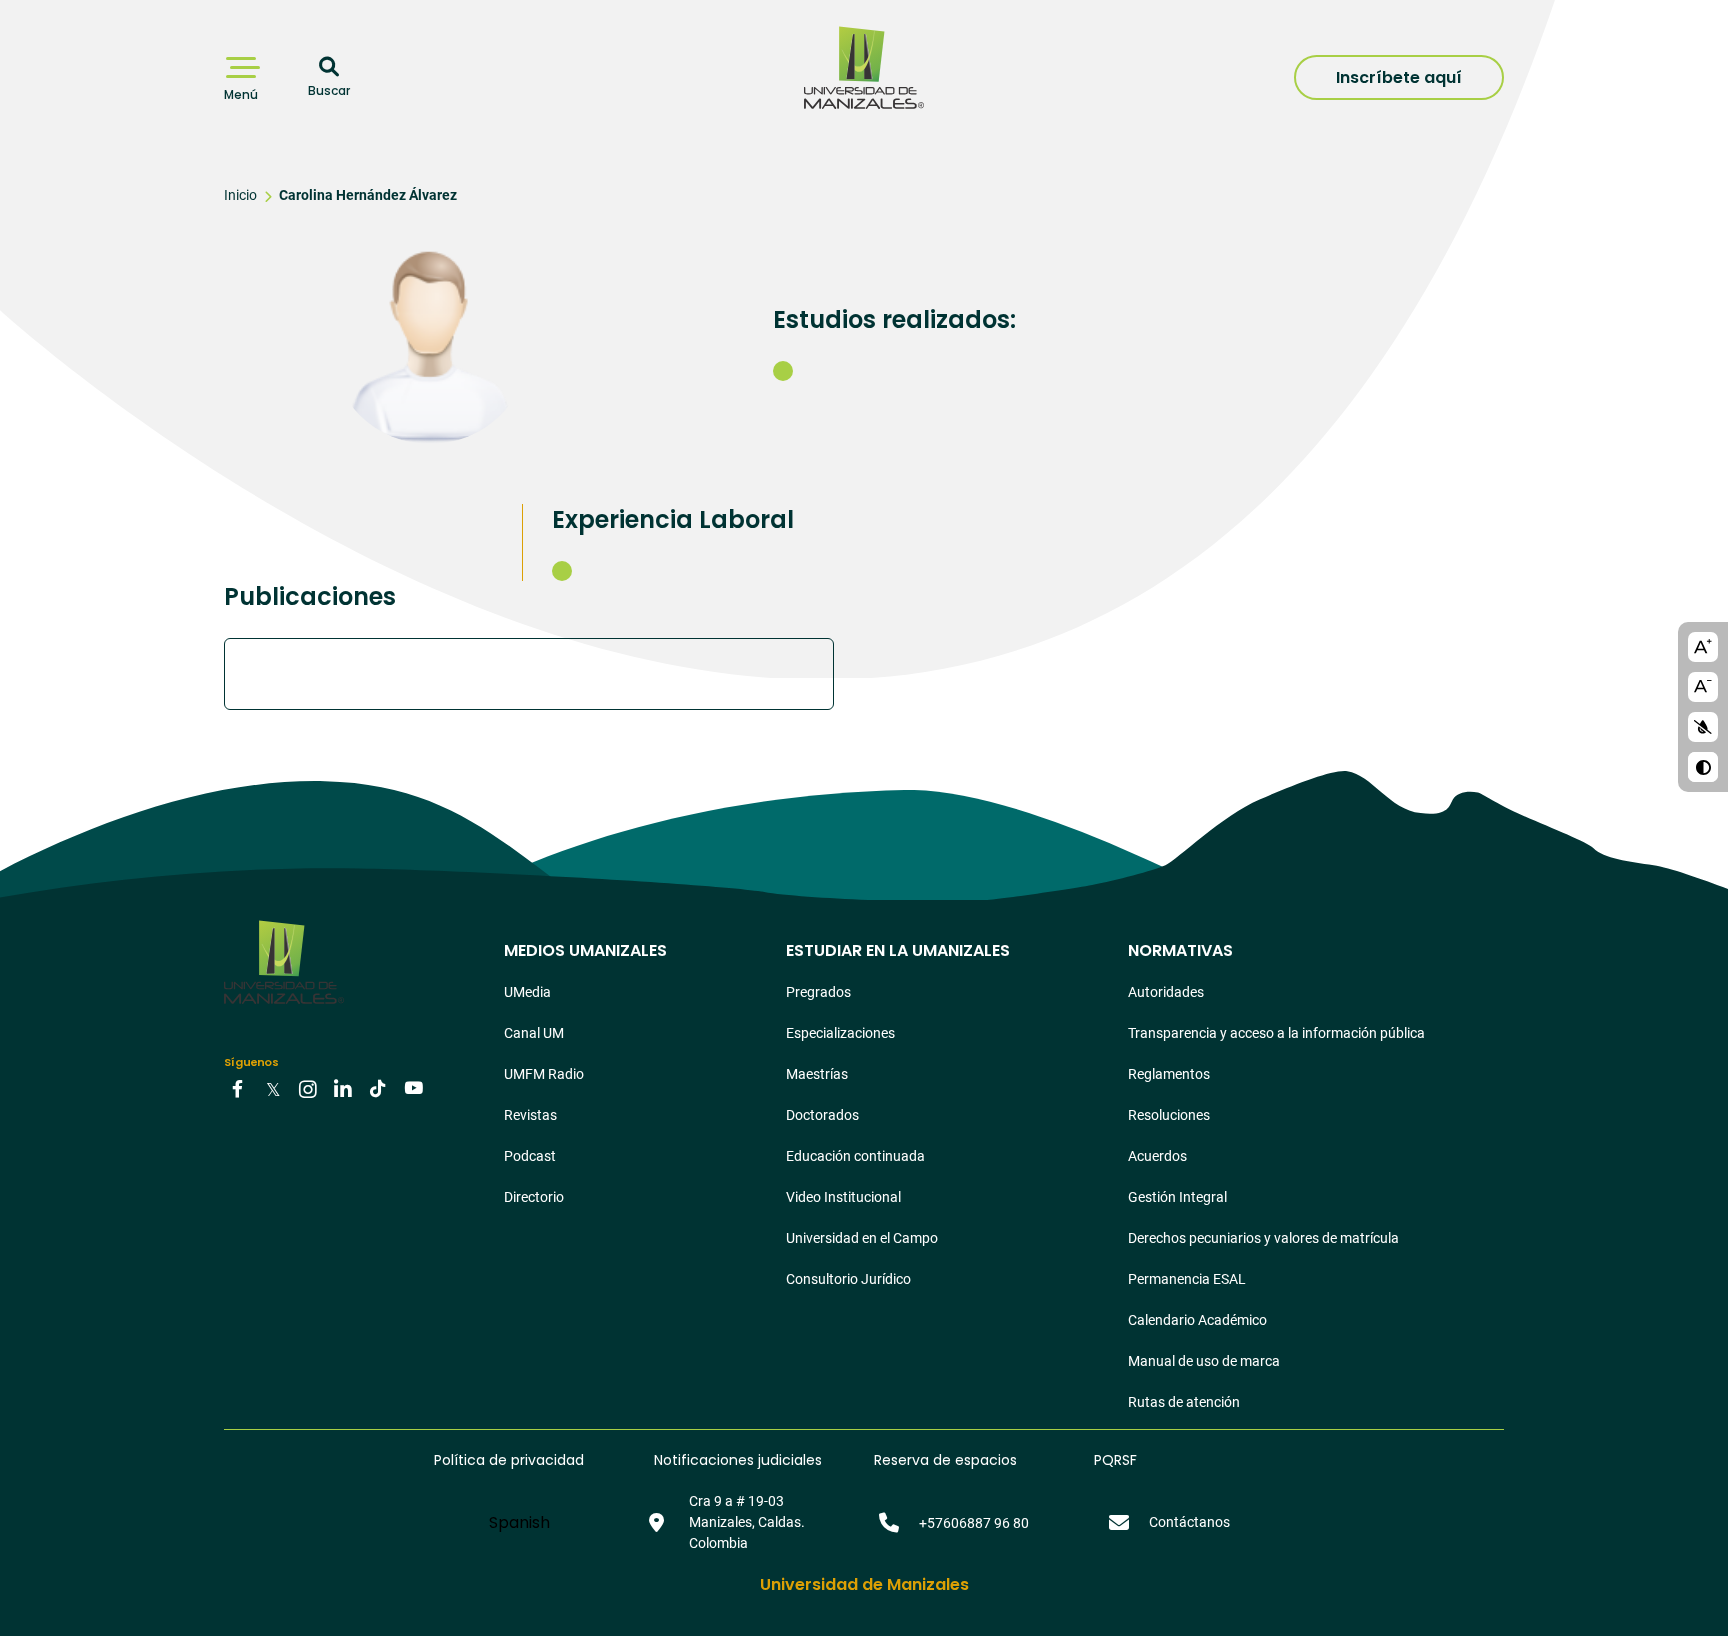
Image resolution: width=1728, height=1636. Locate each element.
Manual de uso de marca (1204, 1361)
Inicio (240, 195)
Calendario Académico (1197, 1320)
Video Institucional (843, 1197)
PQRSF (1115, 1460)
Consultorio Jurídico (848, 1279)
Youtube (413, 1088)
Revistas (530, 1115)
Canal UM (534, 1033)
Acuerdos (1157, 1156)
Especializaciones (840, 1033)
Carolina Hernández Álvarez (368, 195)
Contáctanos (1189, 1522)
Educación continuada (855, 1156)
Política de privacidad (509, 1460)
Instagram (308, 1088)
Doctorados (822, 1115)
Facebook (238, 1088)
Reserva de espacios (945, 1460)
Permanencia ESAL (1187, 1279)
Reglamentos (1169, 1074)
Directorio (534, 1197)
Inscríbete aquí (1399, 77)
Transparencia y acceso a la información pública (1276, 1033)
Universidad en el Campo (862, 1238)
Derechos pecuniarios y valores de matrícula (1263, 1238)
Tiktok (378, 1088)
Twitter (273, 1088)
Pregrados (818, 992)
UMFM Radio (544, 1074)
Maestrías (817, 1074)
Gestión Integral (1177, 1197)
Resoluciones (1169, 1115)
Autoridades (1166, 992)
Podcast (530, 1156)
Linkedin (343, 1088)
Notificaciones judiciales (738, 1460)
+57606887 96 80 (974, 1523)
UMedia (527, 992)
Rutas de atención (1184, 1402)
